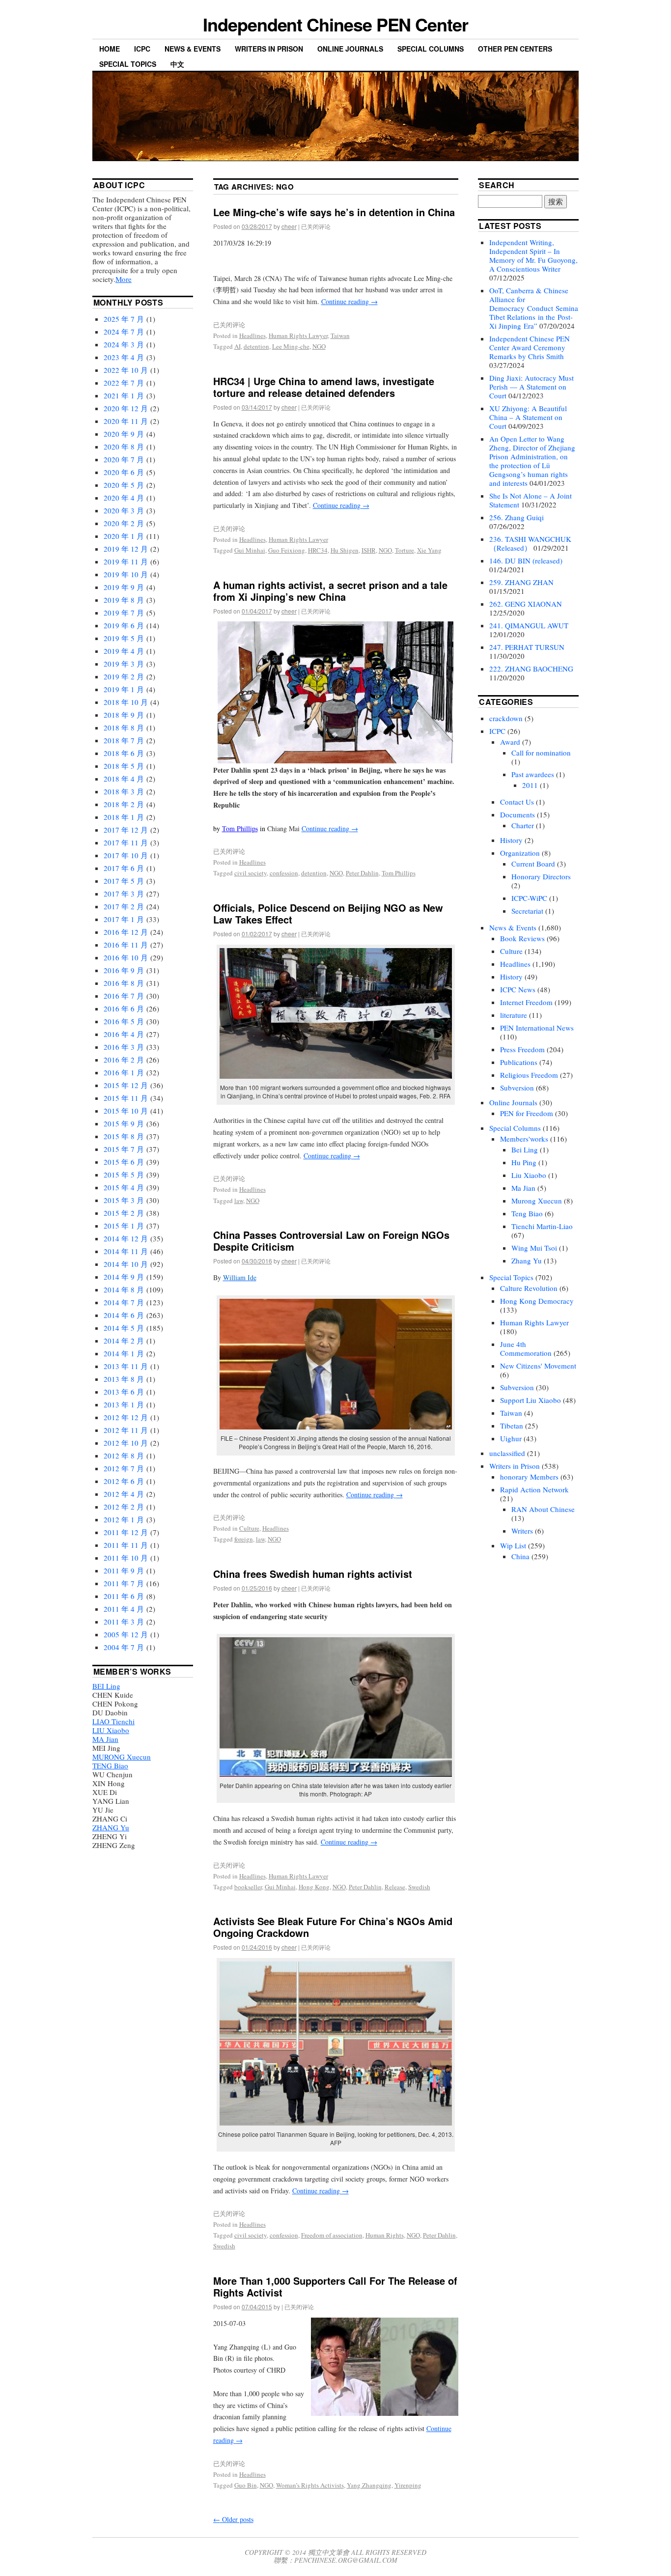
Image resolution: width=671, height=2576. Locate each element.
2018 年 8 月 (124, 728)
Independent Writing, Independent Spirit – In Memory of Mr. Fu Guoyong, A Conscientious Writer (533, 255)
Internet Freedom (526, 1002)
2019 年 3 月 (124, 664)
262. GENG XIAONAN (526, 604)
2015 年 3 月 (124, 1200)
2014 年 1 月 (124, 1353)
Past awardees (533, 774)
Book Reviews (522, 938)
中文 (177, 64)
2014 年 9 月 (124, 1277)
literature (514, 1015)
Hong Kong (314, 1887)
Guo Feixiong (287, 550)
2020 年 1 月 (124, 536)
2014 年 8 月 (124, 1289)
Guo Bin (246, 2485)
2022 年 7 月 (124, 383)
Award (510, 742)
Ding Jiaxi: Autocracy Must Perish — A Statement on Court (531, 387)
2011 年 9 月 (124, 1570)
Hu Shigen (345, 550)
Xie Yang (429, 550)
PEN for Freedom (527, 1113)
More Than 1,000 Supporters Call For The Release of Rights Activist (335, 2286)
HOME (110, 49)
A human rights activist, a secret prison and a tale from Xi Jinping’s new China (330, 591)
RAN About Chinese (543, 1509)
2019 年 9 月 (124, 587)
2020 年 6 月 (124, 472)
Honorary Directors (541, 876)
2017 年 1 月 (124, 919)
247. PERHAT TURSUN (527, 647)
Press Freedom (522, 1049)
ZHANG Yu (111, 1827)
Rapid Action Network (534, 1489)
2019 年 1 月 (124, 689)
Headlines (252, 336)
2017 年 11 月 (126, 842)
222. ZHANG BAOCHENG (531, 669)
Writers (522, 1531)
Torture (405, 550)
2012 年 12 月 (126, 1417)
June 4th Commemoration (526, 1348)
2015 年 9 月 (124, 1123)
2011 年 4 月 (124, 1609)
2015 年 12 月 (126, 1085)
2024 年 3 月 (124, 344)
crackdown (506, 718)
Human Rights (385, 2235)
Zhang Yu (527, 1260)
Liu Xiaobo (529, 1175)
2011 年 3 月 (124, 1622)
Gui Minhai (250, 550)
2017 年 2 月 (124, 906)
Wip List (513, 1545)
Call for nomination (541, 753)
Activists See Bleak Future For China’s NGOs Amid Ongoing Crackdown (333, 1927)
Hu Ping (524, 1162)
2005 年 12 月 (126, 1634)
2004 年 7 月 (124, 1647)
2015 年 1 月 (124, 1226)
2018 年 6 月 (124, 753)
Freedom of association (332, 2235)
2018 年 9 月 (124, 715)
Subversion (517, 1088)
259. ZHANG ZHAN (521, 582)
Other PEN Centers (515, 49)
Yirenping (408, 2485)
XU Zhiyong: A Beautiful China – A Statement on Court (528, 417)
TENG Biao (110, 1765)
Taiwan (340, 336)
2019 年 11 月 (126, 561)
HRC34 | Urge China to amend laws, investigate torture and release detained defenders (324, 387)
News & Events (193, 49)
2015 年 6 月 (124, 1162)
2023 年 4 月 (124, 357)
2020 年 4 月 (124, 498)
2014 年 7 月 (124, 1302)
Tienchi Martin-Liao (542, 1226)
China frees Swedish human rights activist (313, 1574)
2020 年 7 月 (124, 459)
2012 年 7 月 (124, 1468)
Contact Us (517, 802)
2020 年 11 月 (126, 421)
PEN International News (537, 1028)
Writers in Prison (269, 49)
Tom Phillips (240, 828)
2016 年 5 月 (124, 1021)
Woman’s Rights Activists (310, 2485)
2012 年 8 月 (124, 1456)
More (124, 279)
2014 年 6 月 (124, 1315)
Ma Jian (523, 1188)
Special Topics (128, 64)
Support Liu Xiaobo (531, 1400)
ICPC (142, 49)
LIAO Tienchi (113, 1721)
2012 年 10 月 (126, 1443)
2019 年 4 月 (124, 651)
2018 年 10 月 (126, 702)
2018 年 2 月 (124, 804)
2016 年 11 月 (126, 945)
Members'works (524, 1139)
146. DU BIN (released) (526, 560)
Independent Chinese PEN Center (335, 24)
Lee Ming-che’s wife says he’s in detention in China (334, 212)
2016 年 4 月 (124, 1034)
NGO (319, 346)
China (520, 1556)
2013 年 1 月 (124, 1404)
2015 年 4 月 (124, 1187)
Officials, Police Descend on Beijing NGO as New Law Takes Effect (328, 913)
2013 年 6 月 (124, 1392)
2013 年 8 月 (124, 1379)
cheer (289, 226)
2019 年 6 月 (124, 625)
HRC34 (318, 550)
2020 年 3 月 (124, 510)
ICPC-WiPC (529, 898)
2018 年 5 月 (124, 766)
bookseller (248, 1887)
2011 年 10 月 (126, 1558)
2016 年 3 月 (124, 1047)
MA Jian (105, 1739)
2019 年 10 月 (126, 574)
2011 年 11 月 (126, 1545)
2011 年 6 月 (124, 1596)
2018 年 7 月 (124, 740)
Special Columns (431, 49)
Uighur (511, 1438)
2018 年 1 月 (124, 817)
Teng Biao (527, 1213)
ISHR (369, 550)
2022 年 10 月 (126, 370)
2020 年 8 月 (124, 447)
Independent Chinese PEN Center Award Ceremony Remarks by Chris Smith (530, 347)
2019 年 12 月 (126, 549)
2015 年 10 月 (126, 1111)
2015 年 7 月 (124, 1149)
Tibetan (512, 1426)
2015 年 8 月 (124, 1136)
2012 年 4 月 (124, 1494)
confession (284, 873)
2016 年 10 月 (126, 957)
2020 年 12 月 (126, 408)
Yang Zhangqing (369, 2485)
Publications (519, 1062)
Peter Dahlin (362, 873)
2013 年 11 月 (126, 1366)
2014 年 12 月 (126, 1238)
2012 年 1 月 (124, 1519)
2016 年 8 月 (124, 983)
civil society (251, 873)
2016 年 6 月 (124, 1008)
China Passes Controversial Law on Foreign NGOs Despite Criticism (331, 1241)
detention (256, 346)
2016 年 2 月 (124, 1060)
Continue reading (349, 301)
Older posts (233, 2519)
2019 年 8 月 (124, 600)
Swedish (419, 1887)
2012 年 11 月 (126, 1430)
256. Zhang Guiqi (517, 517)
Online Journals (350, 49)
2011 (530, 785)
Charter (523, 825)
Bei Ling (525, 1149)
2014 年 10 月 (126, 1264)
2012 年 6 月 (124, 1481)
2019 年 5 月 (124, 638)
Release (395, 1887)
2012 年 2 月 (124, 1507)
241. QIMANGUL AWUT (529, 625)
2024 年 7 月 (124, 332)
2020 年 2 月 (124, 523)
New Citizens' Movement (538, 1366)
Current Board (533, 864)
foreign (244, 1539)
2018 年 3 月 (124, 791)
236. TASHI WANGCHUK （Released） (530, 543)
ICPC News (518, 989)
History (511, 840)
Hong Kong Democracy (537, 1301)
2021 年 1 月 (124, 395)
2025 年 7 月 (124, 319)
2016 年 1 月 (124, 1072)
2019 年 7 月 (124, 613)
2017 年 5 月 (124, 881)
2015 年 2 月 (124, 1213)
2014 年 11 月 (126, 1251)
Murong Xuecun (537, 1201)
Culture (249, 1528)
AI (238, 346)
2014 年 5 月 (124, 1328)
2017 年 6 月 (124, 868)
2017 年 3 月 (124, 894)
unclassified (507, 1453)
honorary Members (529, 1477)
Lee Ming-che (291, 346)
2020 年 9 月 (124, 434)
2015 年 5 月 (124, 1175)
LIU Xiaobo (111, 1730)
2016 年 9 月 (124, 970)
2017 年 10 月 (126, 855)
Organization (520, 853)
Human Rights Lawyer (298, 336)
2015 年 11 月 (126, 1098)
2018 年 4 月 (124, 779)
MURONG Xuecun (122, 1757)
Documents (517, 814)
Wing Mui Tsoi (534, 1248)
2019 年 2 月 (124, 676)
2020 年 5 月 (124, 485)
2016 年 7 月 (124, 996)
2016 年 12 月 (126, 932)
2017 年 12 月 (126, 830)
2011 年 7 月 (124, 1583)
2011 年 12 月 (126, 1532)
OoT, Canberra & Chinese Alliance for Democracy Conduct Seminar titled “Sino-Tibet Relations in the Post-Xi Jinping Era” (555, 308)
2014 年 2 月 (124, 1341)
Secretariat (527, 911)
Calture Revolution (529, 1288)
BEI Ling (106, 1686)
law (239, 1201)
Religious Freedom (529, 1075)
